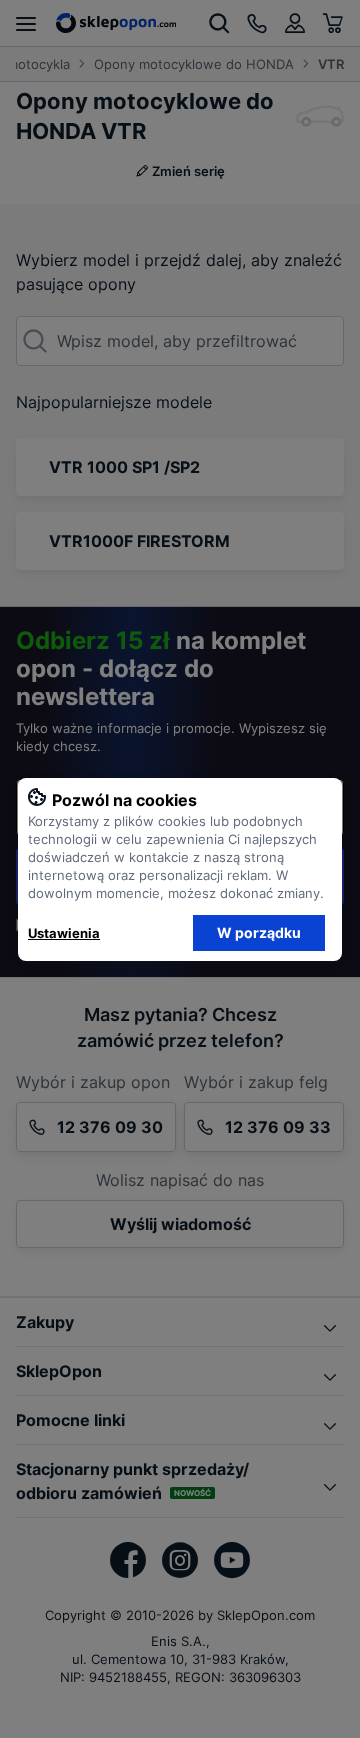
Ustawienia (64, 933)
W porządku (259, 932)
